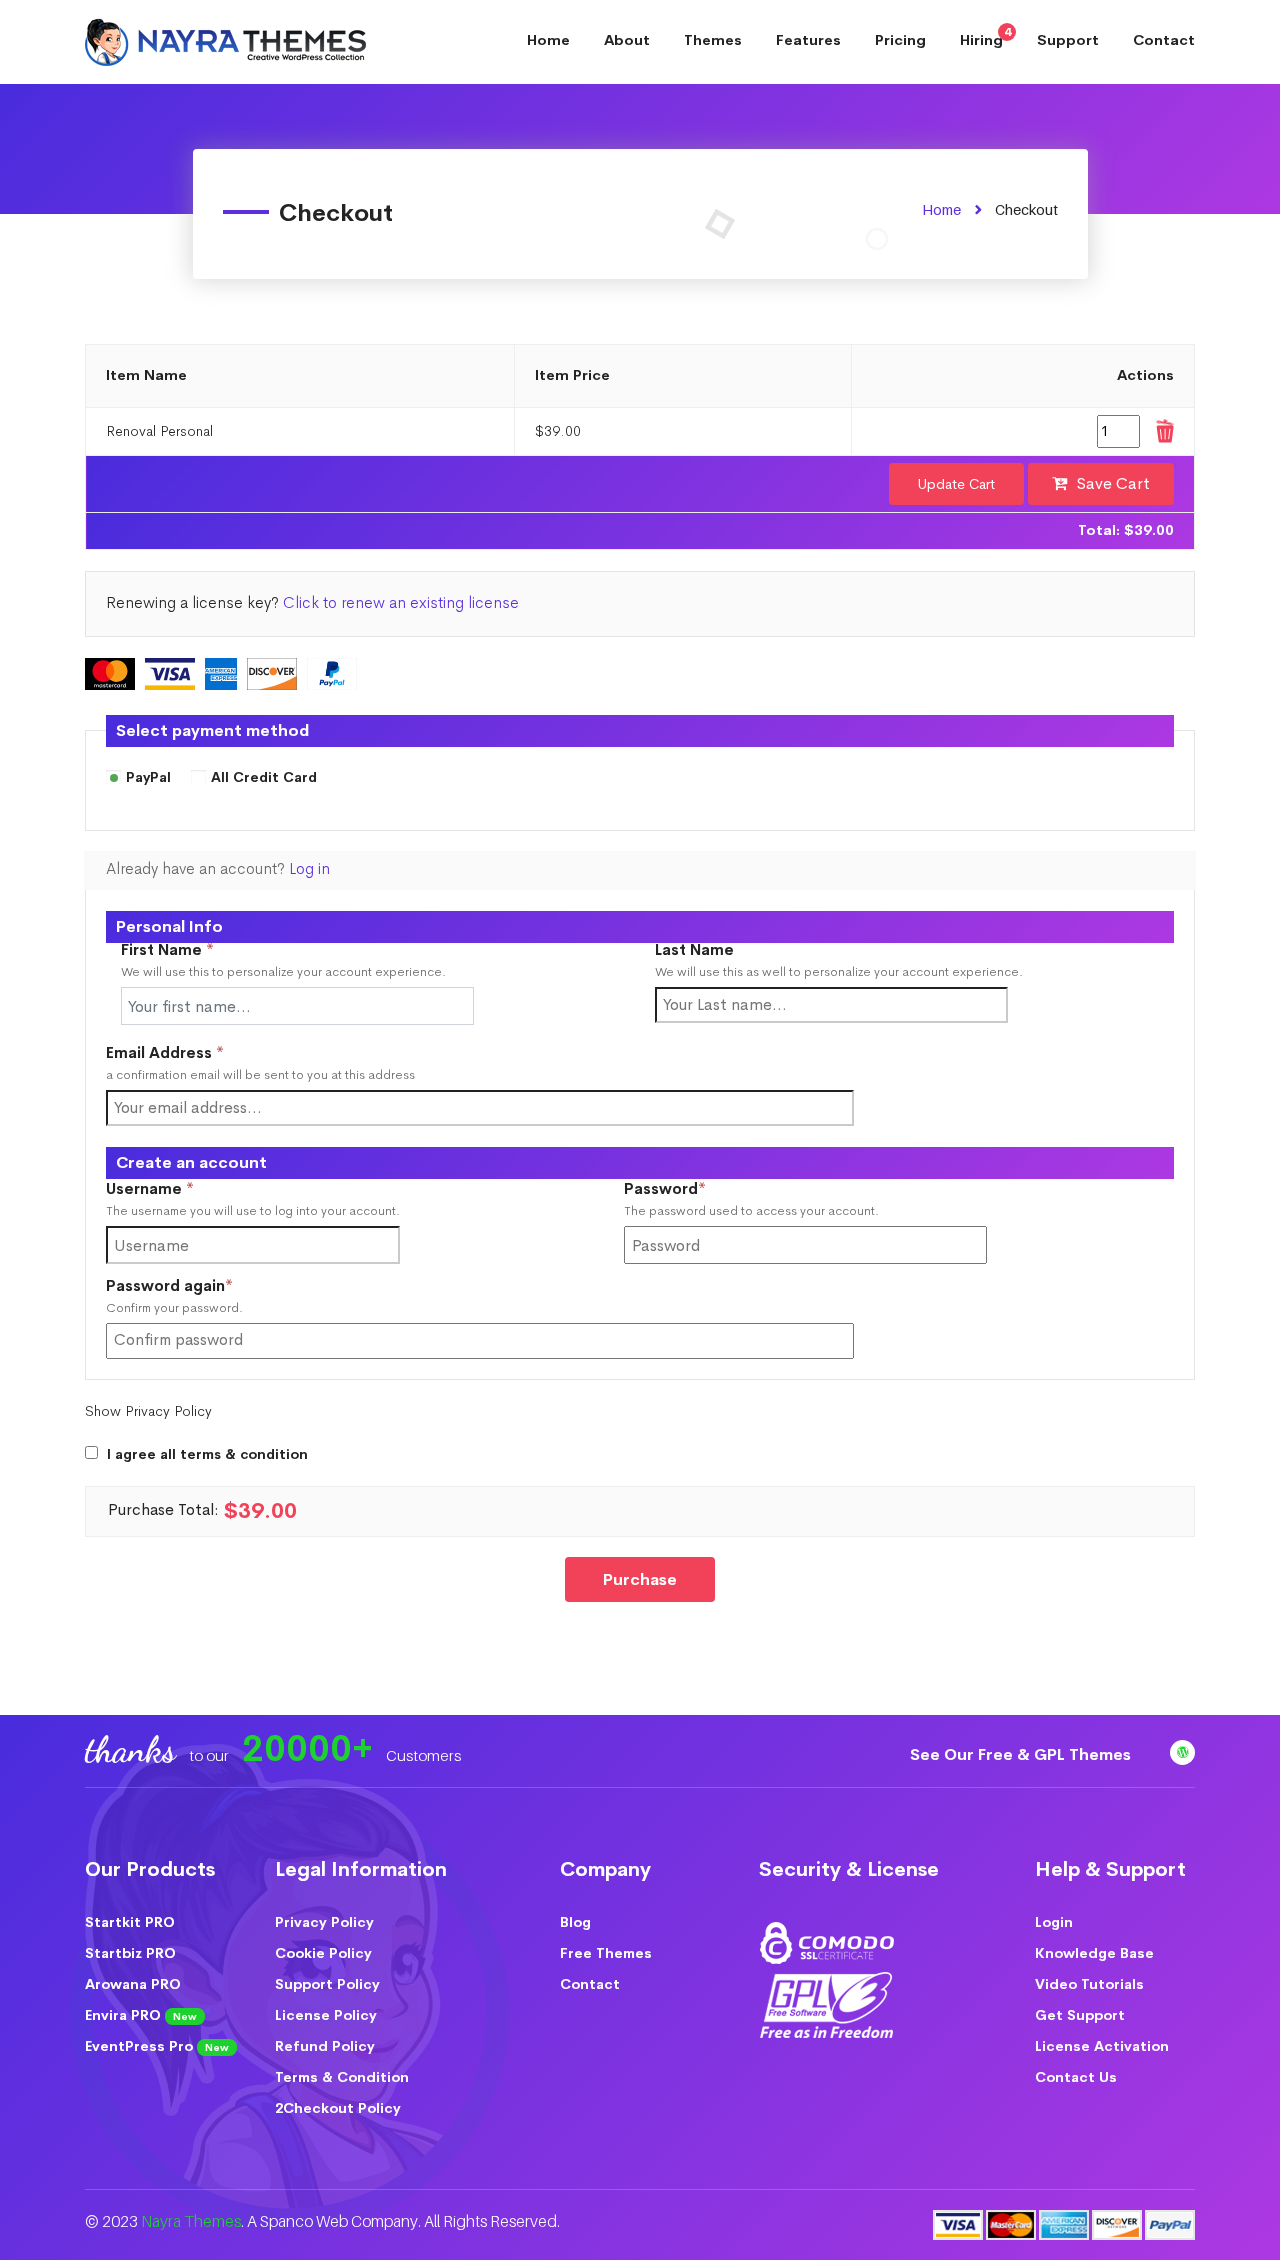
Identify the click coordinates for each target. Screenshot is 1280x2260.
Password (698, 1189)
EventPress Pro (157, 2046)
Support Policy (327, 1984)
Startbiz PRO (130, 1953)
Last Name (694, 950)
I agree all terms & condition (207, 1454)
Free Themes (606, 1953)
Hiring (985, 36)
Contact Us (1076, 2077)
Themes (713, 40)
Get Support (1080, 2015)
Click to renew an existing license (401, 603)
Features (808, 40)
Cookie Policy (323, 1953)
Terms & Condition (342, 2077)
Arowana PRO (133, 1984)
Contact (1164, 40)
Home (548, 40)
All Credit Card (264, 778)
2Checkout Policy (338, 2108)
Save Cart (1113, 483)
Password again (203, 1286)
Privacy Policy (324, 1922)
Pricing (900, 40)
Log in (309, 869)
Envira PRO (141, 2015)
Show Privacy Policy (148, 1411)
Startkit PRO (130, 1922)
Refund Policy (325, 2046)
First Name (167, 950)
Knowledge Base (1094, 1953)
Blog (575, 1922)
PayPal (148, 778)
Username (183, 1189)
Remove (1164, 431)
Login (1054, 1922)
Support (1068, 40)
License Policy (326, 2015)
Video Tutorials (1089, 1984)
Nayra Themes (191, 2221)
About (627, 40)
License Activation (1102, 2046)
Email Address (165, 1053)
